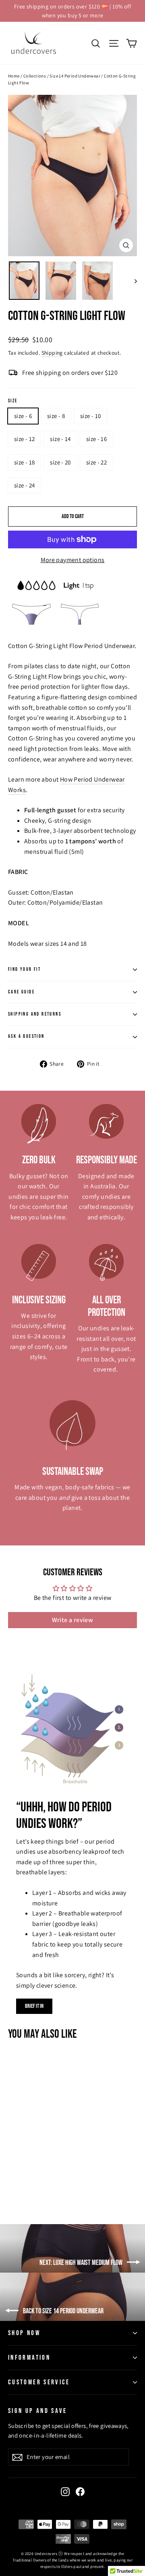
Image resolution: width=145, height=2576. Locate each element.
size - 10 (90, 416)
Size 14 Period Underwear (75, 76)
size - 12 (24, 439)
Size (13, 401)
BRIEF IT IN (34, 2006)
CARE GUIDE (21, 992)
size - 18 (24, 462)
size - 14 (60, 439)
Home (14, 76)
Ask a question (26, 1036)
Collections (35, 76)
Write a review (73, 1620)
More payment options (73, 560)
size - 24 (24, 485)
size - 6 (23, 416)
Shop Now (24, 2333)
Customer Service (39, 2382)
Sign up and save (38, 2411)
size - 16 (96, 439)
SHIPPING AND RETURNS (35, 1014)
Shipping (52, 353)
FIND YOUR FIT (24, 969)
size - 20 (60, 462)
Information (29, 2358)
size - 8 (56, 416)
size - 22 (96, 462)
